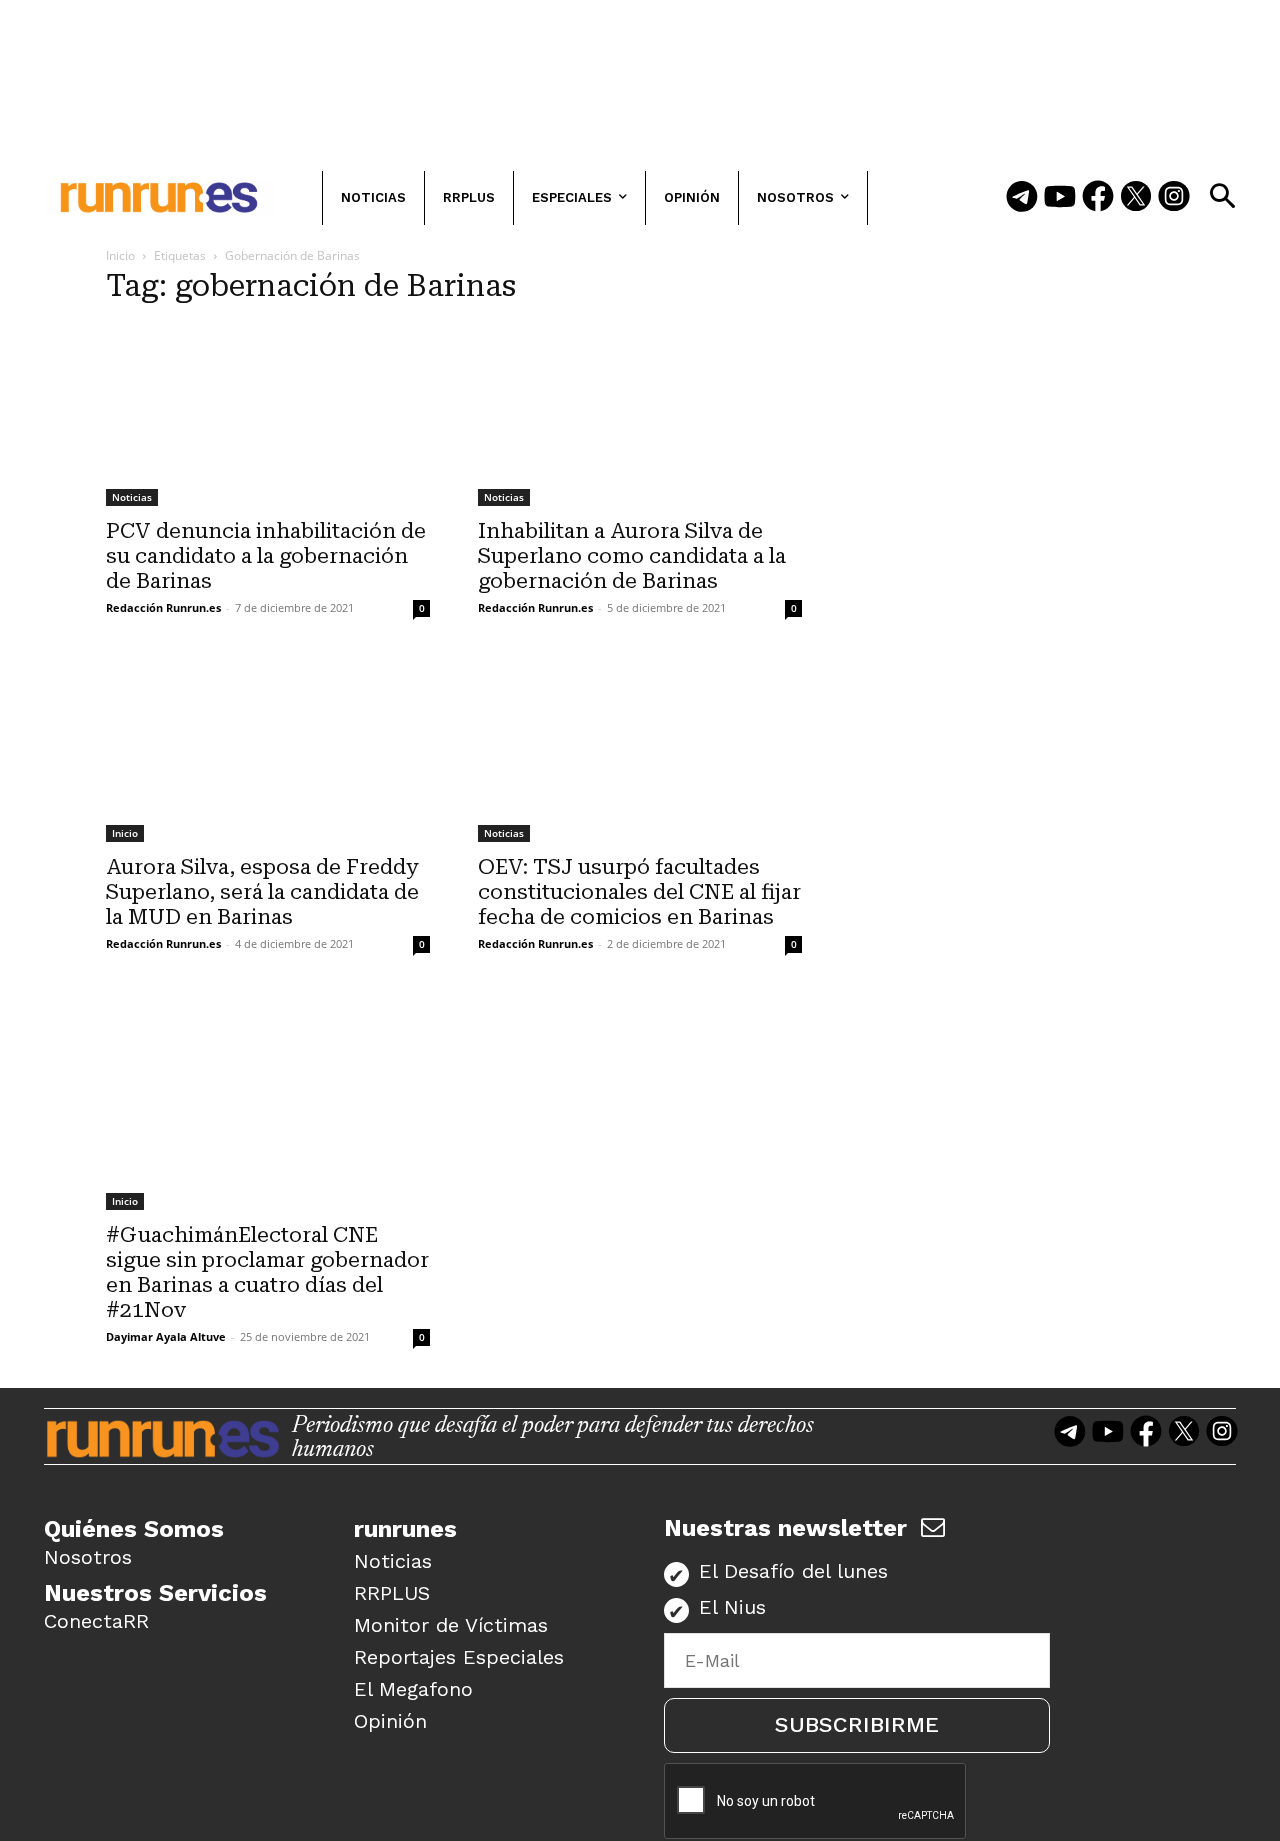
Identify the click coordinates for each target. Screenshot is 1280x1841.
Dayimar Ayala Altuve (166, 1336)
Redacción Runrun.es (163, 607)
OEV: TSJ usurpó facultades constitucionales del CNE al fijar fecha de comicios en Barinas (639, 892)
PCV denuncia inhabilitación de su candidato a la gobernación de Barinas (266, 556)
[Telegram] (1022, 198)
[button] (1222, 196)
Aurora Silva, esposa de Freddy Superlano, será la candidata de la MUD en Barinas (262, 892)
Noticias (132, 497)
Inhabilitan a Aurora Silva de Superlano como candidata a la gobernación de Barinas (632, 556)
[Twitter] (1136, 198)
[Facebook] (1098, 198)
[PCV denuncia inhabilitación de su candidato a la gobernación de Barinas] (268, 415)
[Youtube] (1060, 198)
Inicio (120, 255)
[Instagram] (1174, 198)
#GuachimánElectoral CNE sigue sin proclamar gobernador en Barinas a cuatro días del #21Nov (267, 1272)
